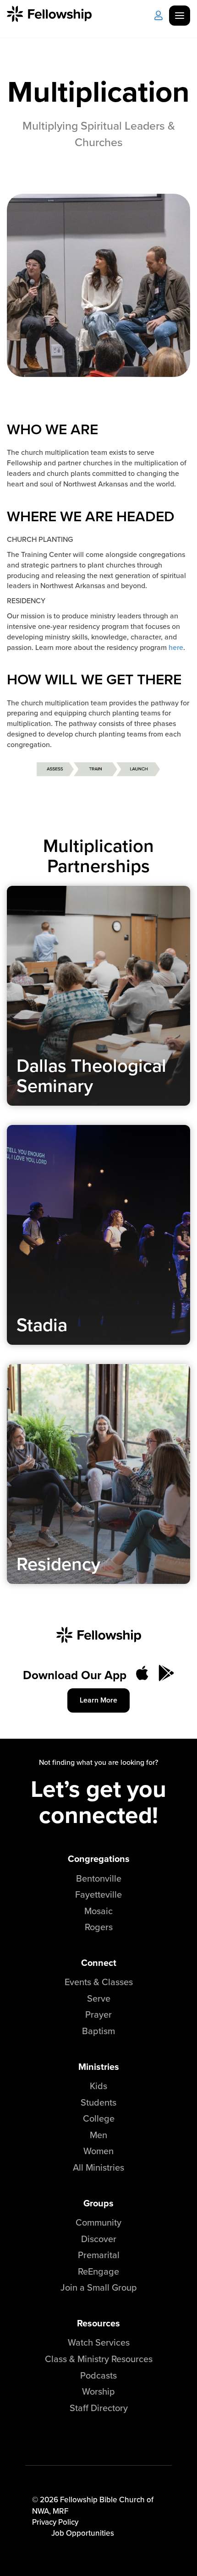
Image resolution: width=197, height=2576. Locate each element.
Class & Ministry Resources (99, 2359)
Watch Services (99, 2342)
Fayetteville (98, 1894)
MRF (60, 2511)
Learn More (98, 1700)
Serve (99, 1998)
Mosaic (98, 1911)
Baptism (98, 2031)
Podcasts (98, 2375)
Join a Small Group (99, 2287)
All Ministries (98, 2167)
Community (98, 2222)
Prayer (98, 2014)
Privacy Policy (55, 2522)
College (99, 2118)
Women (98, 2151)
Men (98, 2135)
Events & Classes (99, 1982)
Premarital (99, 2255)
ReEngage (98, 2271)
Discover (99, 2239)
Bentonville (99, 1878)
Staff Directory (99, 2408)
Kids (98, 2086)
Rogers (99, 1927)
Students (98, 2102)
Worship (98, 2391)
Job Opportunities (83, 2533)
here (176, 647)
